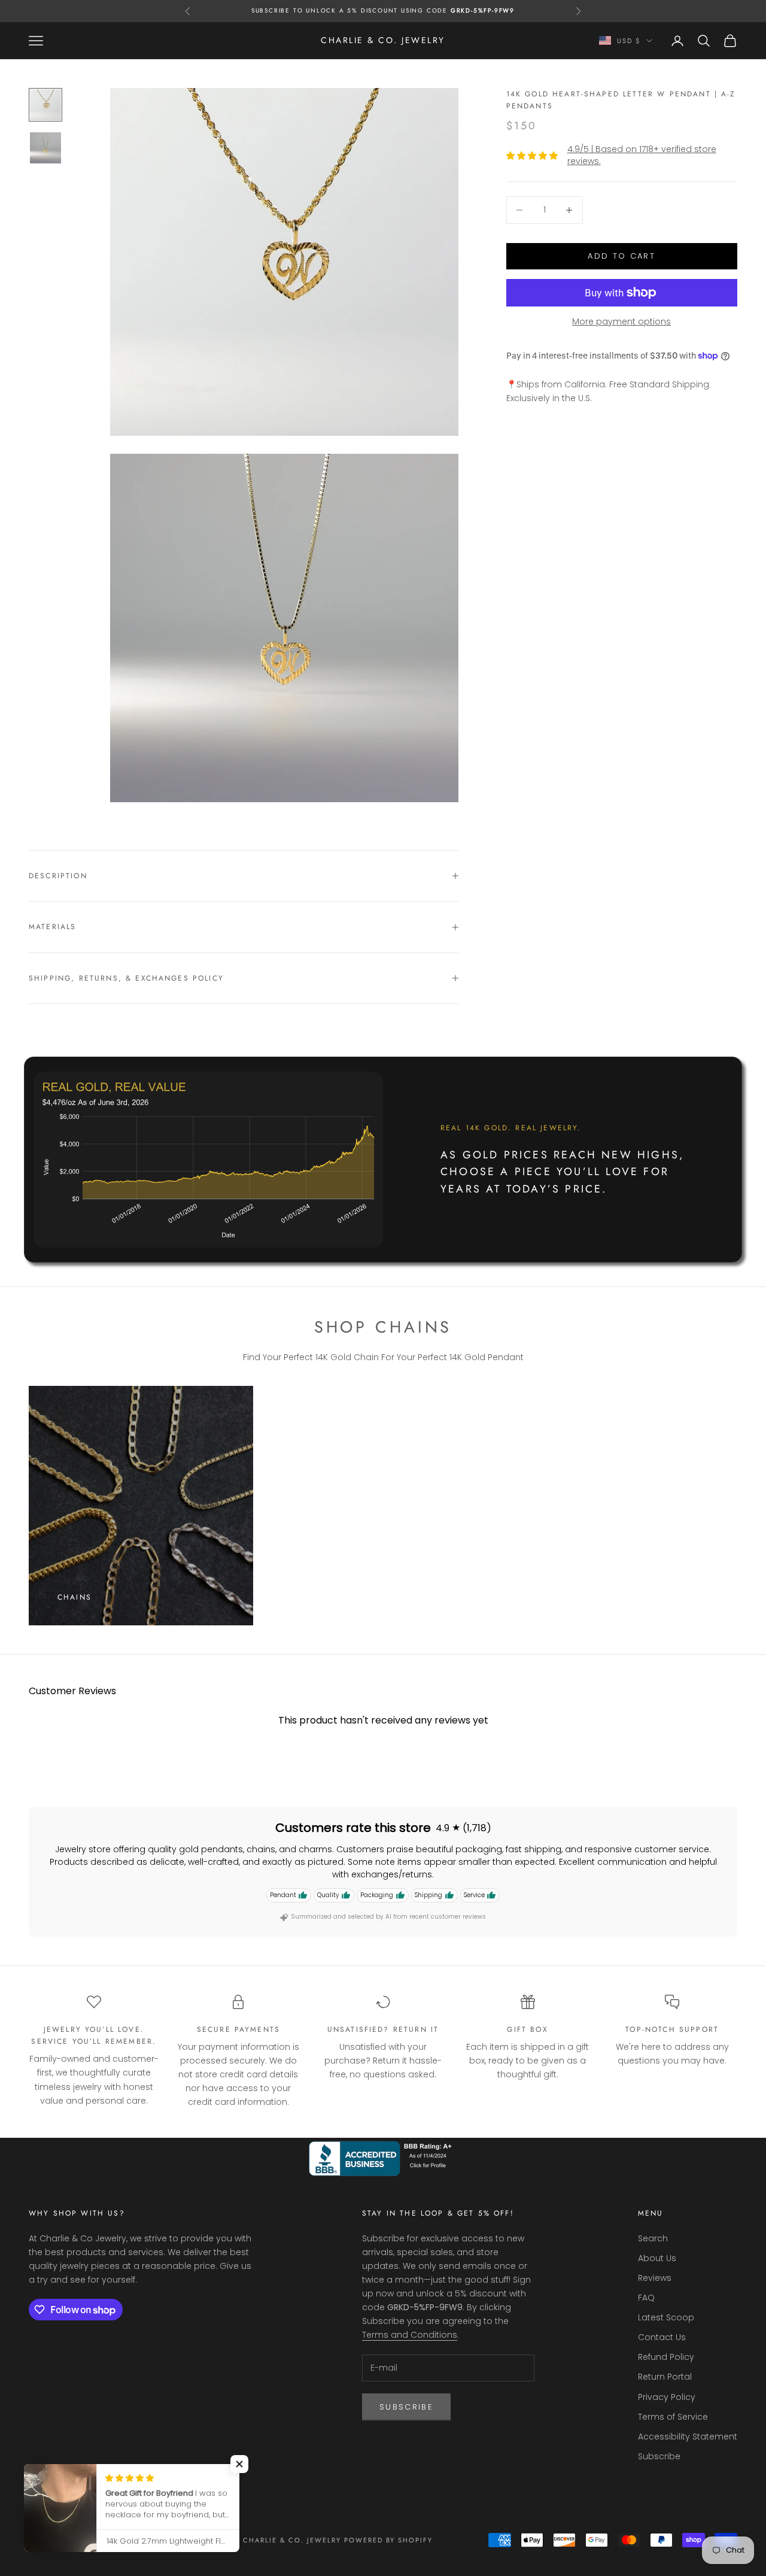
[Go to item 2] (45, 148)
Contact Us (662, 2337)
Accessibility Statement (688, 2437)
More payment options (621, 321)
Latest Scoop (666, 2317)
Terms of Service (673, 2417)
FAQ (646, 2298)
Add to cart (621, 256)
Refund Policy (666, 2357)
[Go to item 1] (45, 105)
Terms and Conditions (410, 2335)
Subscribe (406, 2407)
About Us (657, 2258)
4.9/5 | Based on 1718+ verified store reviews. (642, 155)
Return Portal (665, 2377)
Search (653, 2238)
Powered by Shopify (389, 2540)
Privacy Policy (667, 2397)
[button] (239, 2464)
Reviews (655, 2278)
